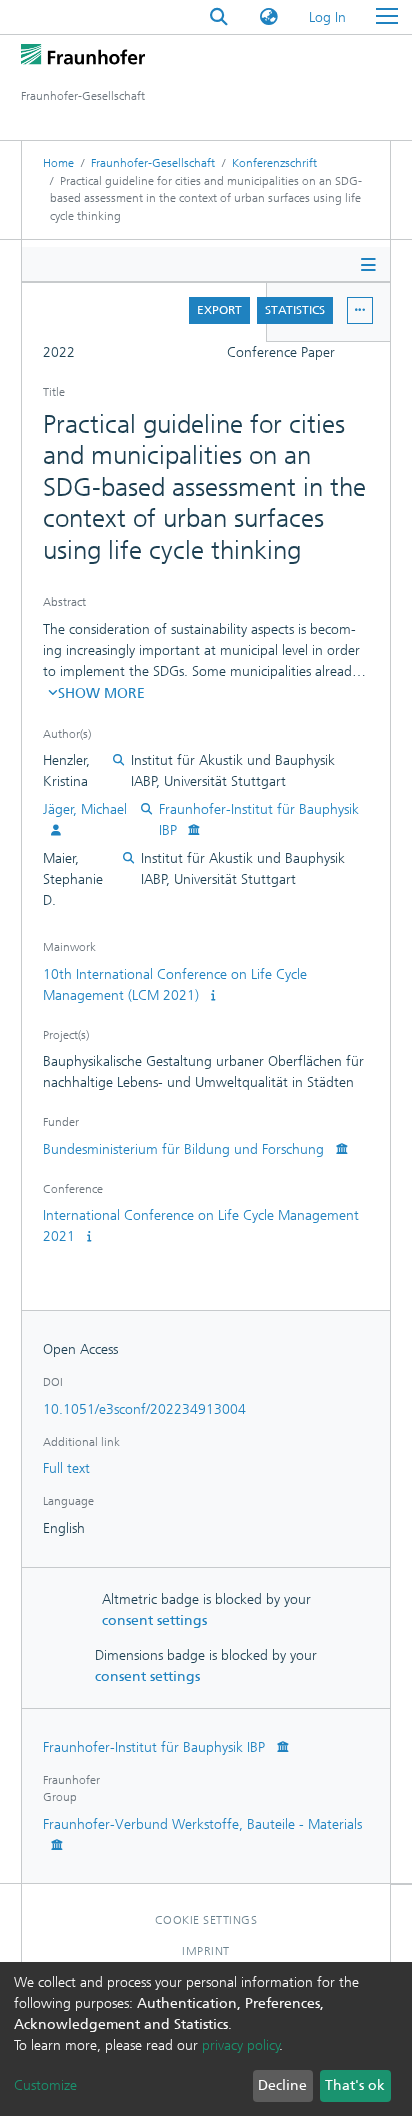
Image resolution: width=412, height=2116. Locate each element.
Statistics (295, 310)
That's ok (355, 2085)
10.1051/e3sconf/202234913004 (144, 1409)
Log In (328, 17)
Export (219, 310)
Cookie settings (206, 1920)
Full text (66, 1468)
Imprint (206, 1951)
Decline (282, 2085)
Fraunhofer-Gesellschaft (153, 163)
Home (58, 163)
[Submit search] (219, 17)
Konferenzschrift (274, 163)
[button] (269, 17)
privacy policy (241, 2045)
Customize (45, 2085)
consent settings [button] (154, 1620)
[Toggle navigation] (387, 17)
